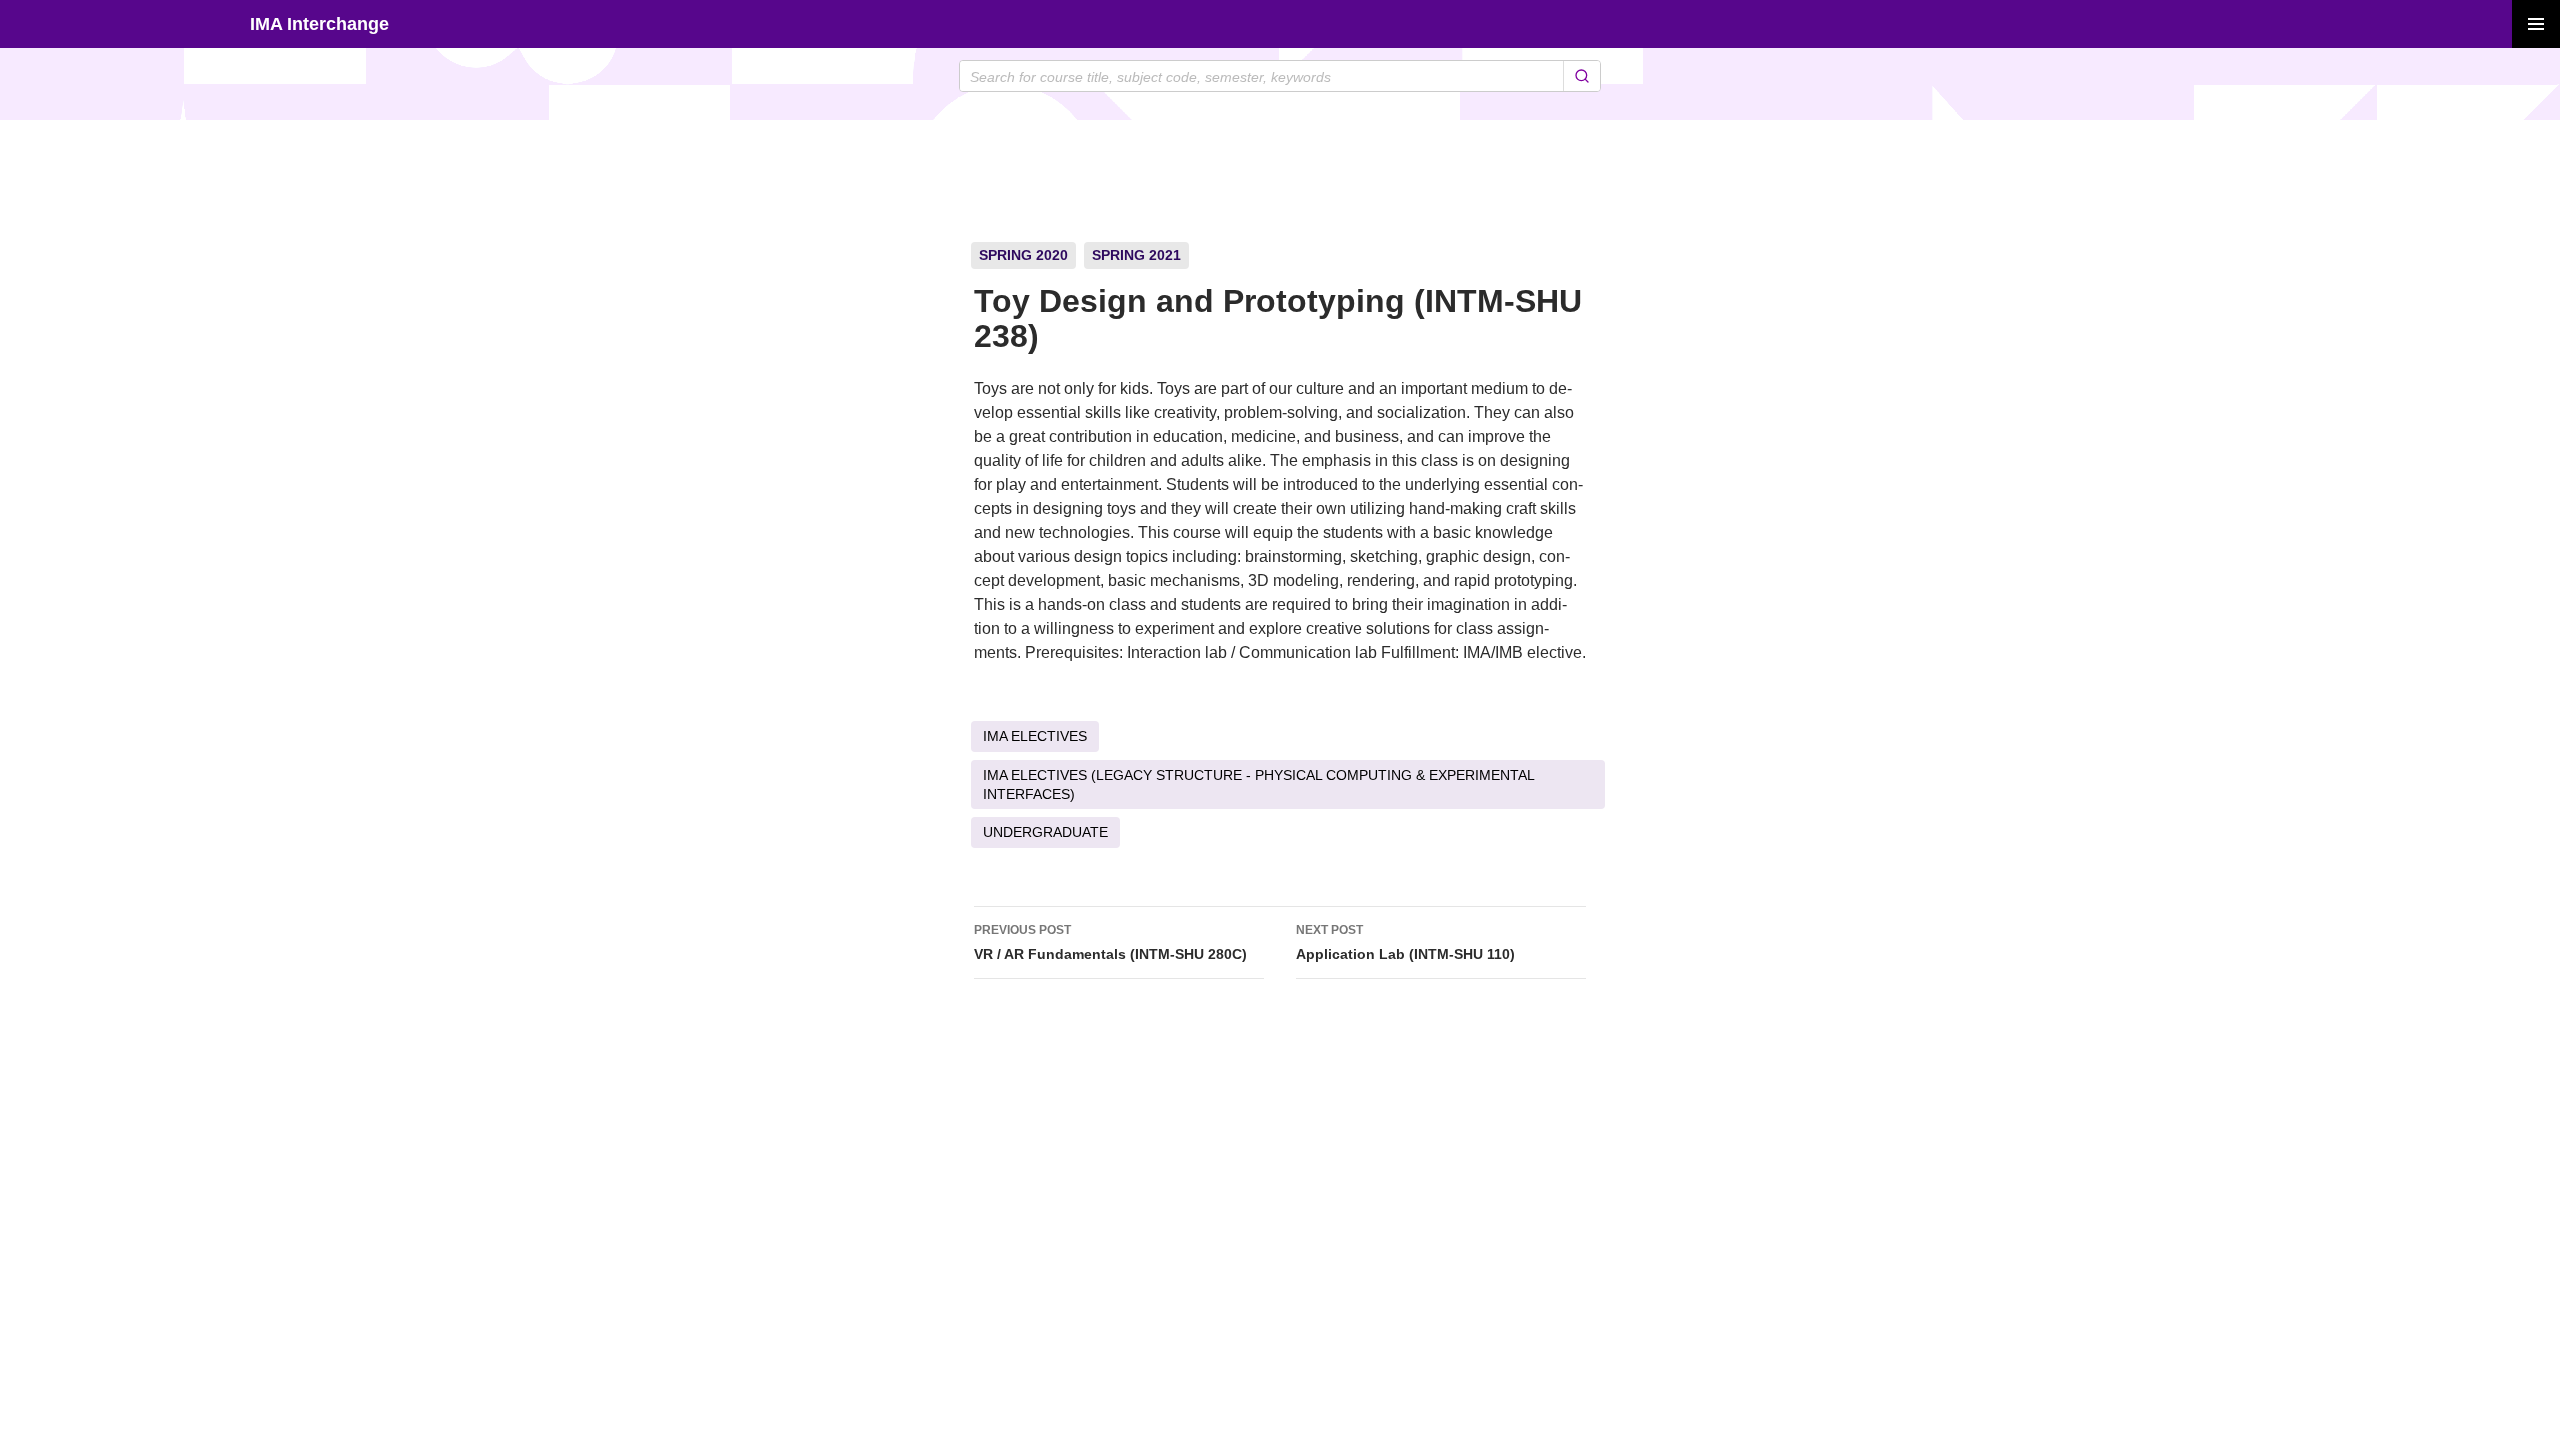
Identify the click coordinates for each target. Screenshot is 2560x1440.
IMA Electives (1035, 736)
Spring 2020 (1023, 255)
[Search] (1581, 76)
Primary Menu (2536, 24)
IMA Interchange (319, 24)
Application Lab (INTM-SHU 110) (1405, 942)
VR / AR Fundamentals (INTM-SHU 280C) (1110, 942)
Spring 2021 (1136, 255)
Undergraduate (1045, 832)
